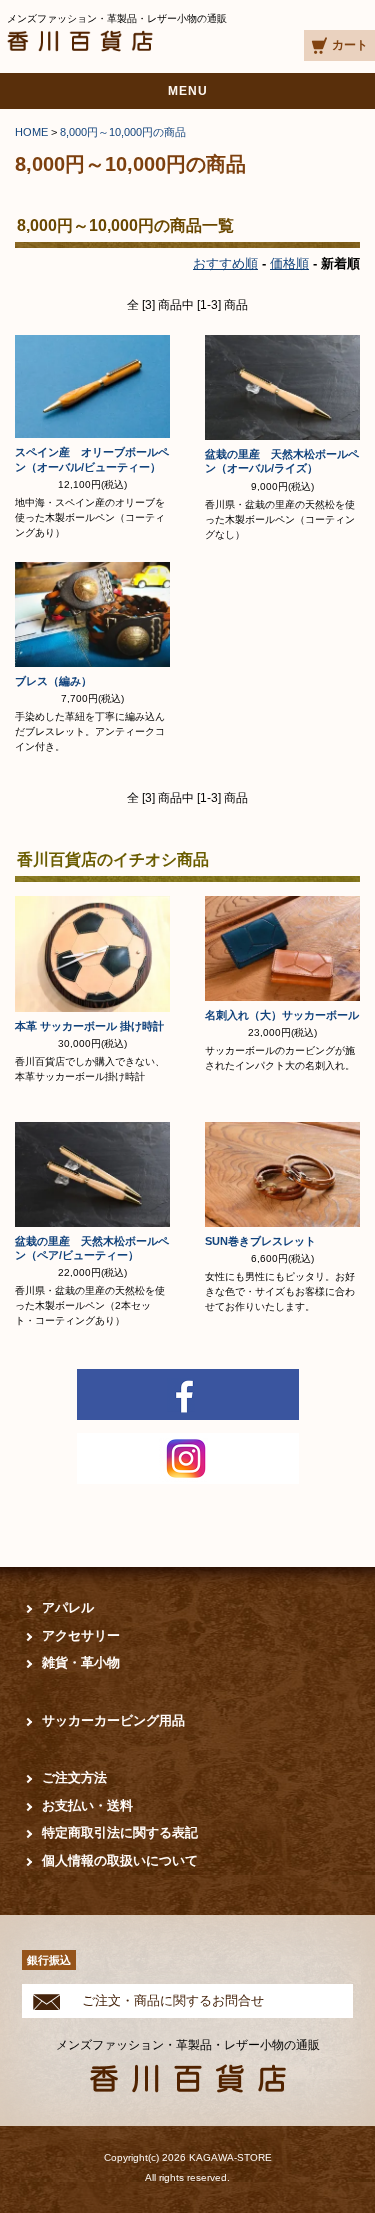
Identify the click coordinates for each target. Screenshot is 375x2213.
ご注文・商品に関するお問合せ (173, 2000)
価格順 (289, 263)
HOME (31, 132)
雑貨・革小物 (81, 1662)
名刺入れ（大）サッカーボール (287, 1015)
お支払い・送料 (87, 1805)
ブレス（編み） (53, 681)
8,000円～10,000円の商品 (123, 132)
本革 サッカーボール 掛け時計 (89, 1026)
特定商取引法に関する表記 (120, 1832)
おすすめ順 (225, 263)
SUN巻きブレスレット (260, 1241)
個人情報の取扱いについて (120, 1860)
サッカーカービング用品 (113, 1720)
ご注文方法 (74, 1777)
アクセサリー (81, 1635)
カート (350, 45)
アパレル (68, 1607)
